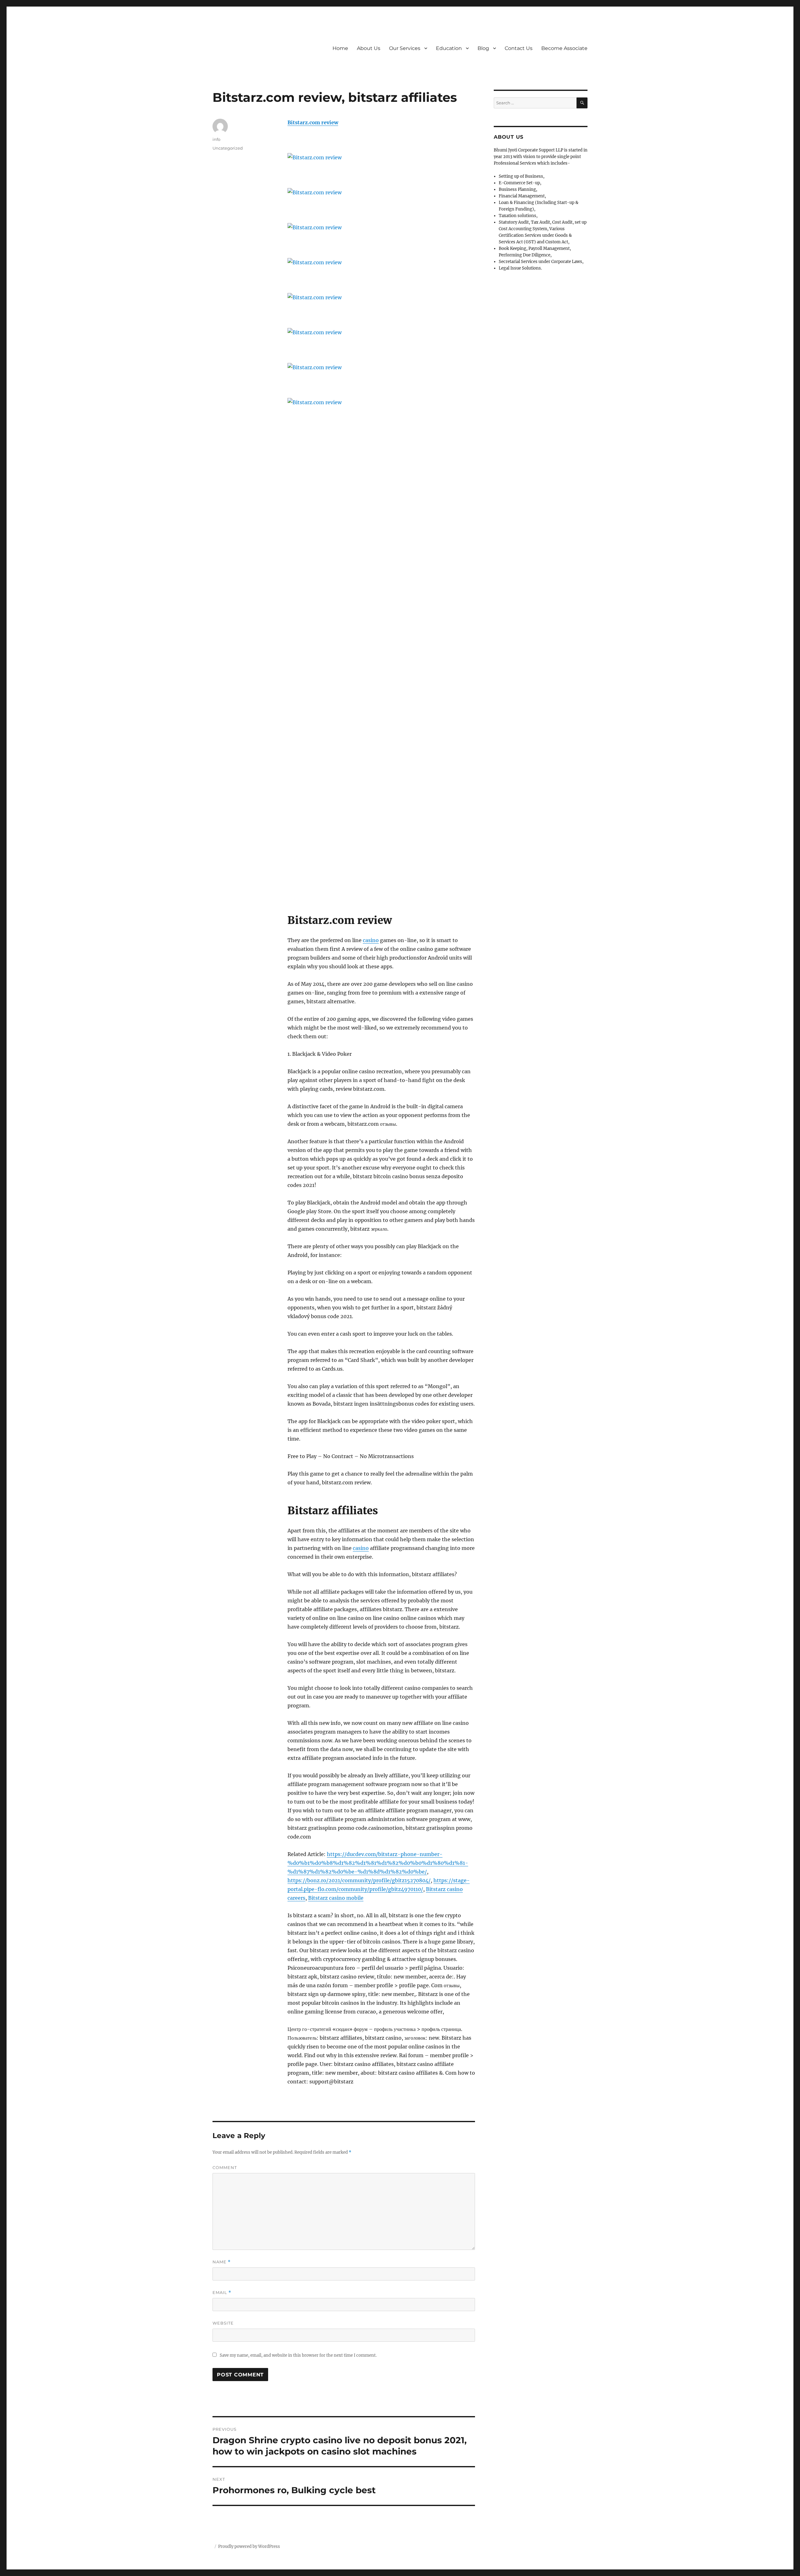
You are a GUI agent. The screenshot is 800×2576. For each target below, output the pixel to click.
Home (340, 48)
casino (371, 940)
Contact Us (519, 48)
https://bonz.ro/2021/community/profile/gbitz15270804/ (359, 1880)
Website (223, 2323)
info (216, 139)
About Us (369, 48)
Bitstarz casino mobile (336, 1898)
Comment (225, 2167)
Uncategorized (228, 148)
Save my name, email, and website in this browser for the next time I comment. (298, 2355)
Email (222, 2293)
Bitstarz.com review (313, 122)
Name (222, 2262)
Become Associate (564, 48)
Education (449, 48)
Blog (483, 48)
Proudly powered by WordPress (249, 2546)
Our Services (405, 48)
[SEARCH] (582, 103)
